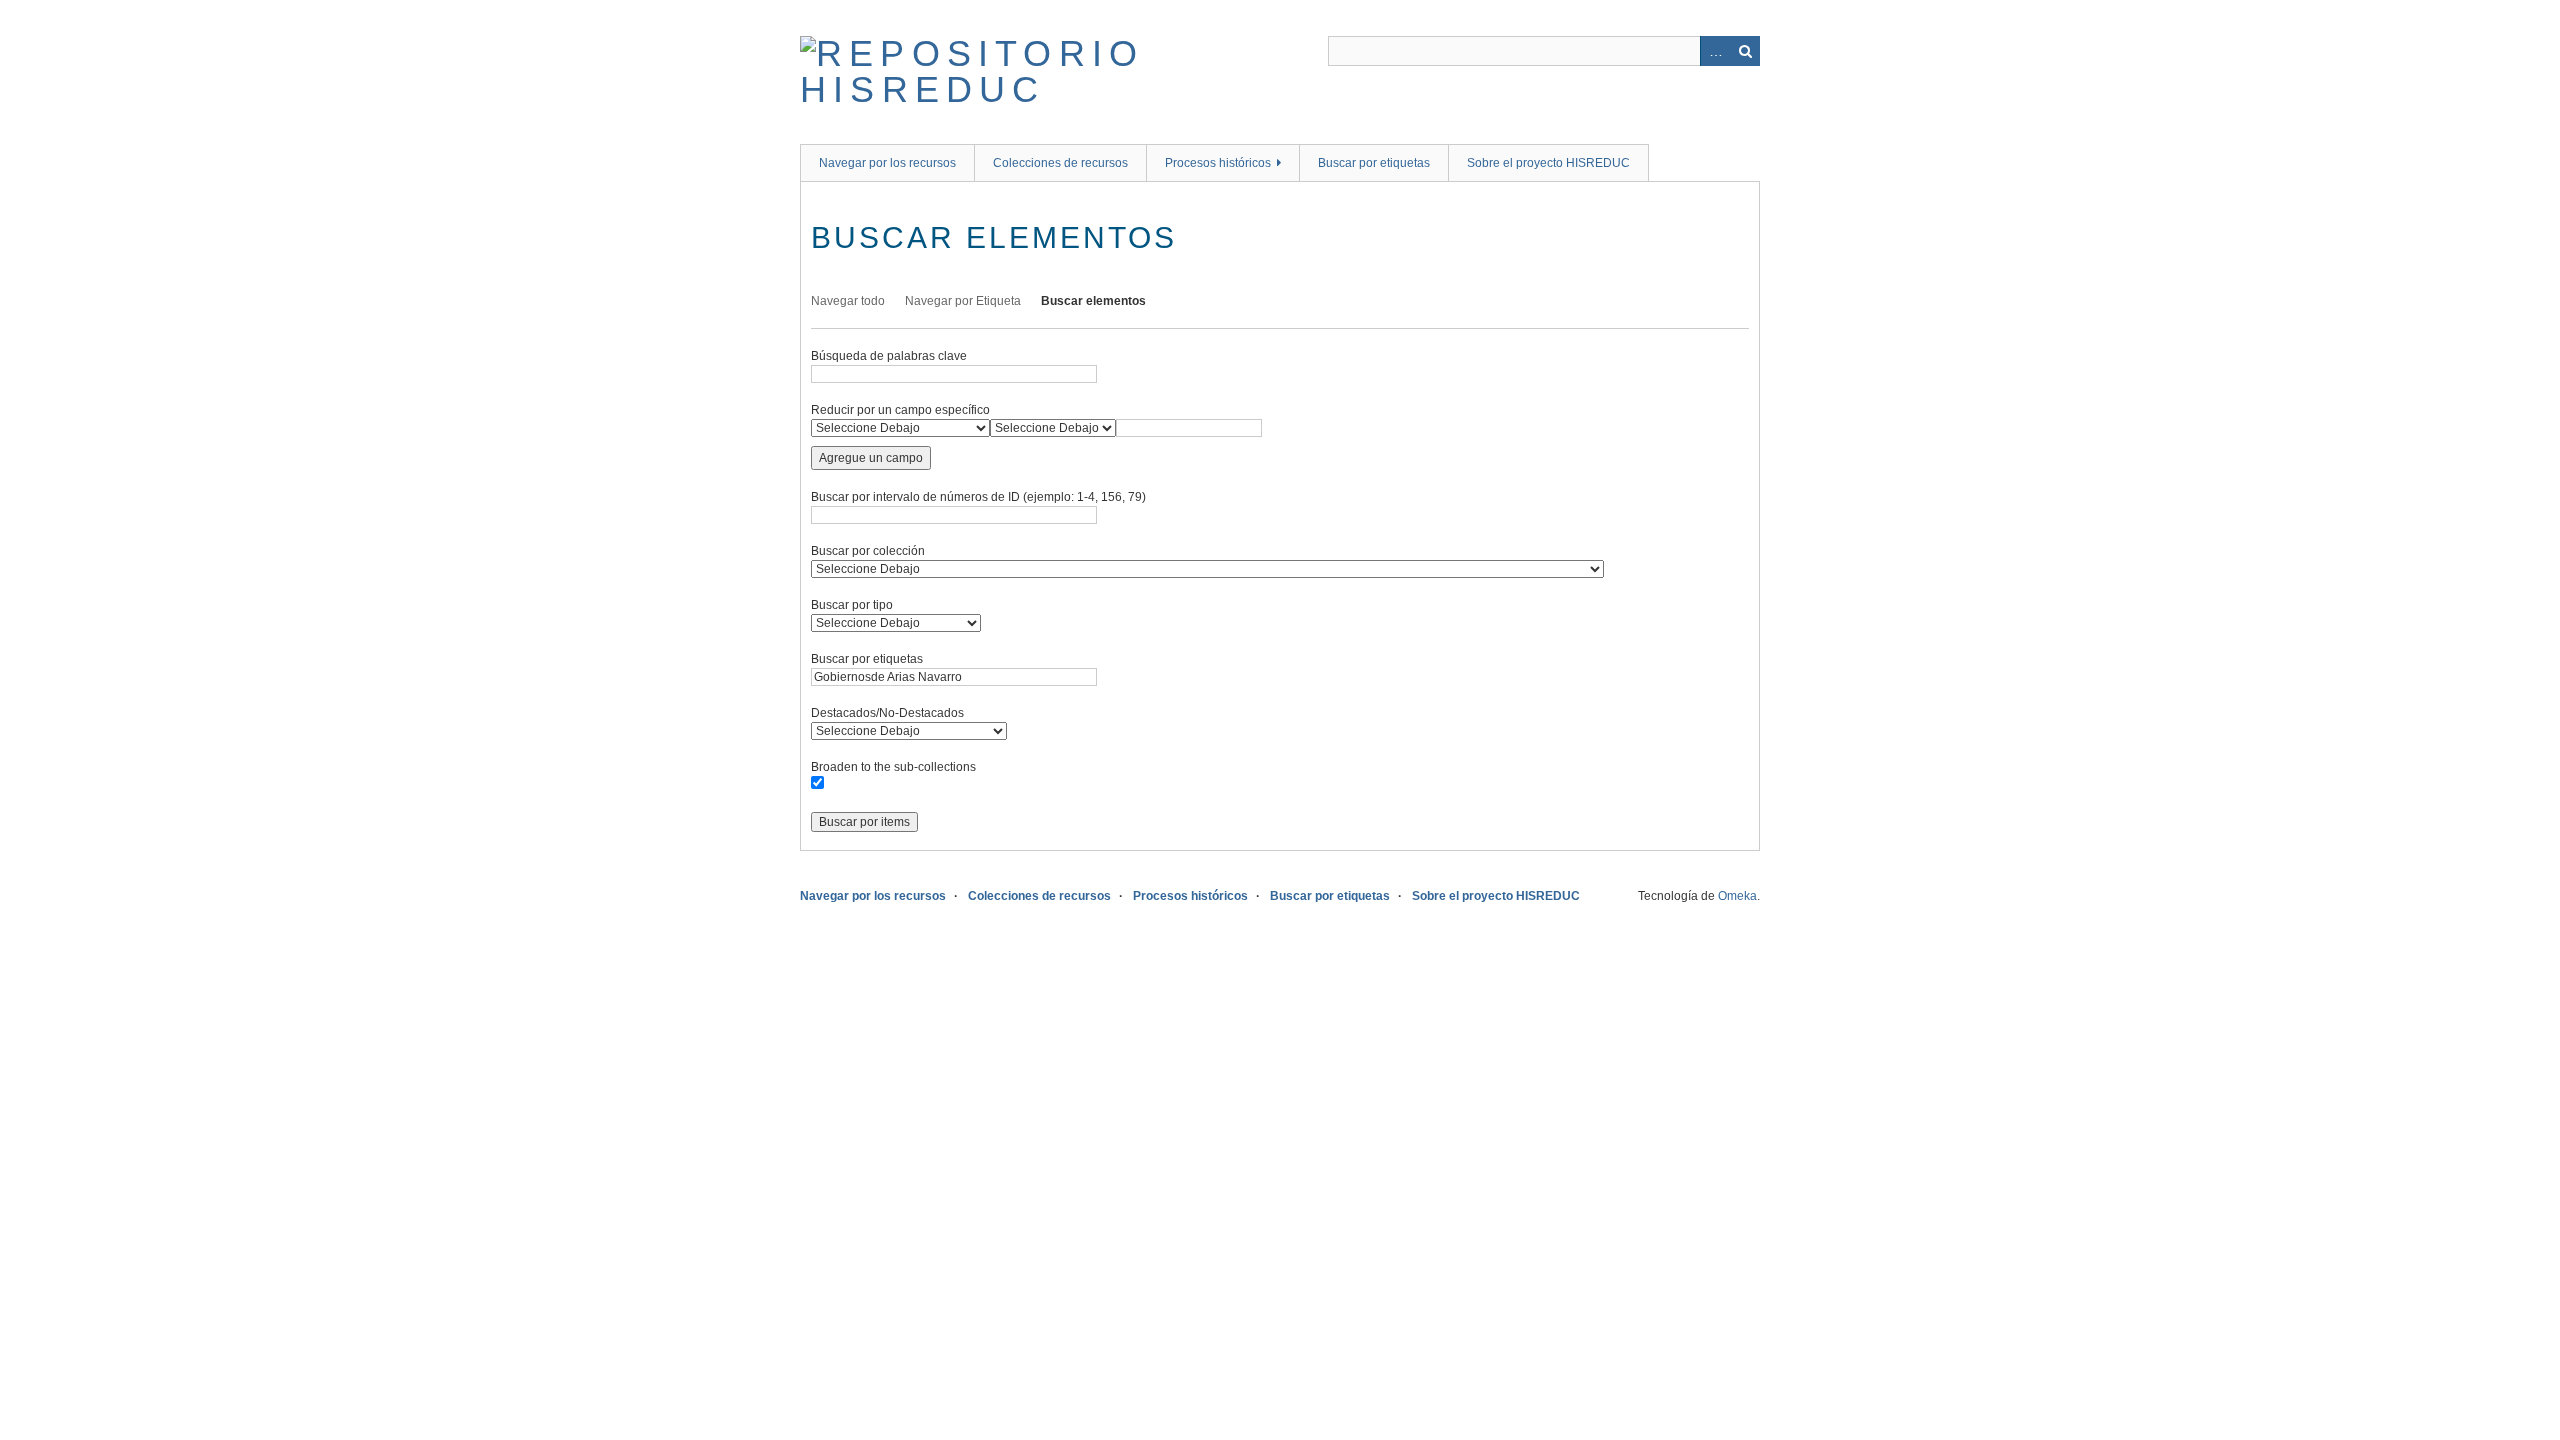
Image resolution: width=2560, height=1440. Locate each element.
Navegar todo (848, 301)
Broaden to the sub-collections (893, 767)
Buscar (1745, 51)
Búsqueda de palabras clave (889, 356)
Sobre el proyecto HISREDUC (1548, 163)
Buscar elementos (1093, 301)
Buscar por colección (868, 551)
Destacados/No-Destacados (887, 713)
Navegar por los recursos (887, 163)
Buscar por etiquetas (1374, 163)
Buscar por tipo (852, 605)
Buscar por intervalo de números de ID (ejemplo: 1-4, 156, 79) (978, 497)
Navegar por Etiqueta (963, 301)
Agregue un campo (871, 458)
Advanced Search (1715, 51)
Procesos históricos (1218, 163)
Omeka (1737, 896)
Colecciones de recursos (1060, 163)
